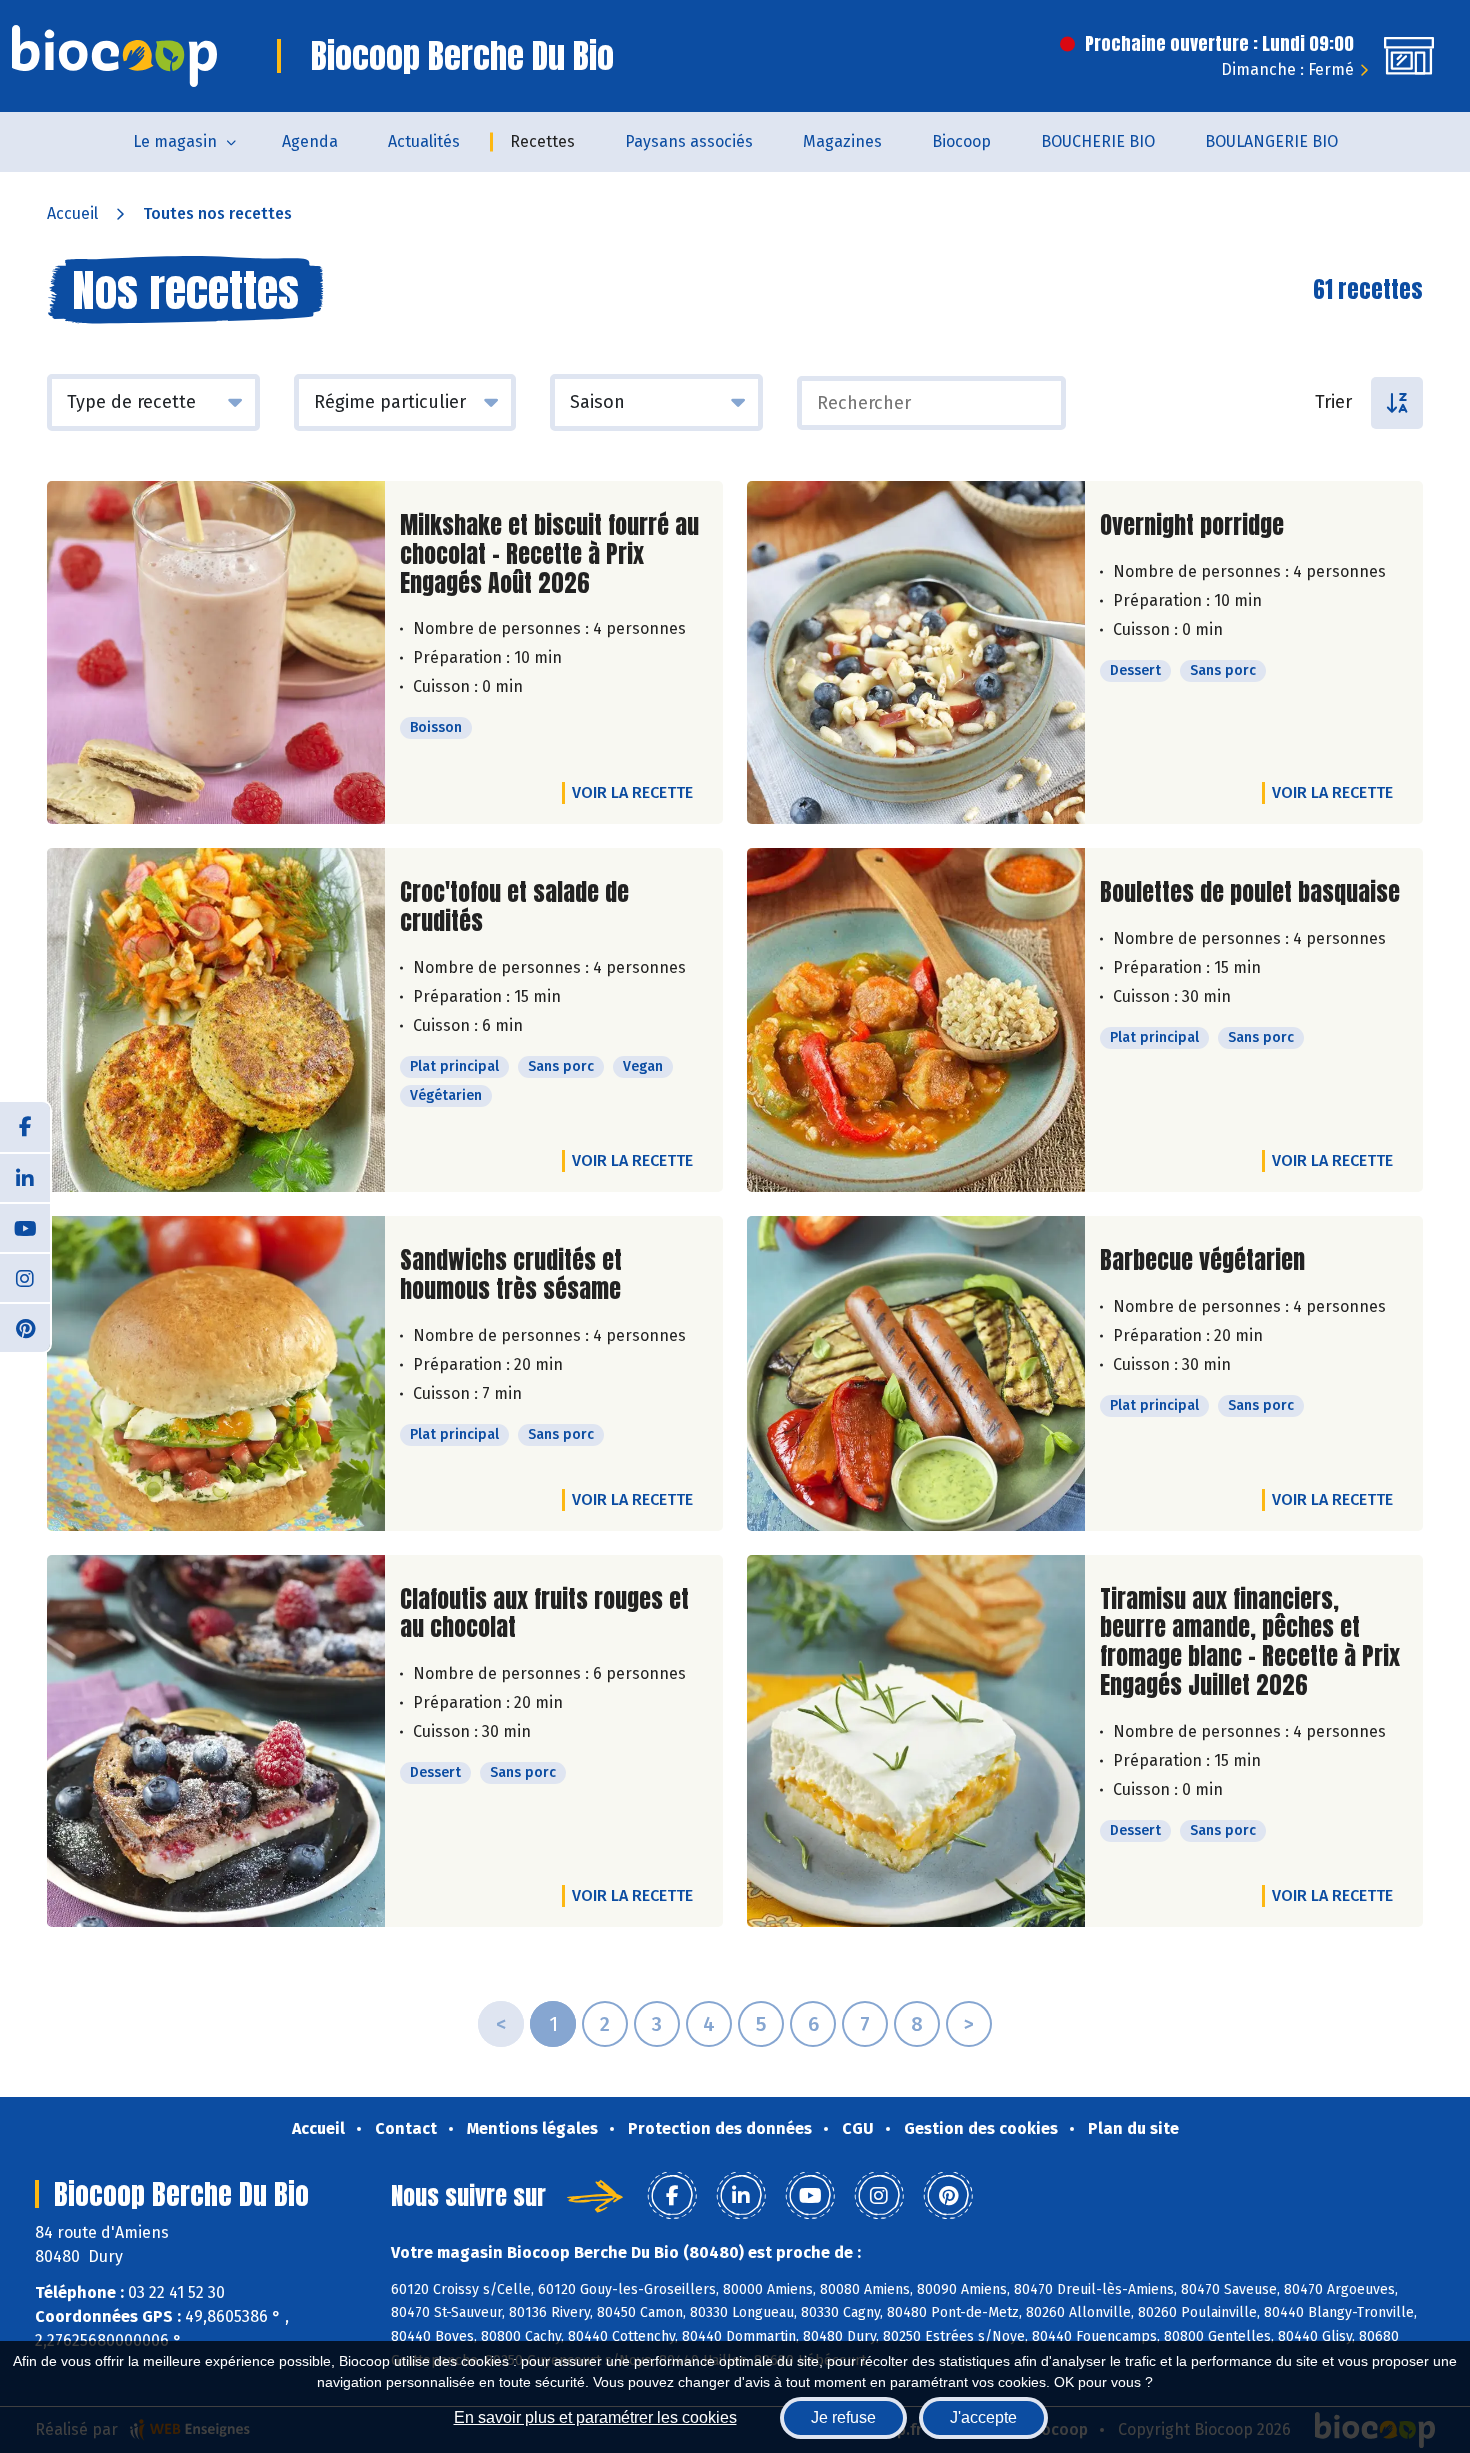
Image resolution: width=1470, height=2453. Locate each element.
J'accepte (983, 2417)
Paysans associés (689, 141)
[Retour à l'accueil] (114, 56)
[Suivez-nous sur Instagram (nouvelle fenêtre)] (25, 1277)
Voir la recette (632, 792)
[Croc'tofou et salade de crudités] (216, 1020)
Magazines (842, 141)
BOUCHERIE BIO (1098, 141)
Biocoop (961, 141)
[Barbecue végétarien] (916, 1373)
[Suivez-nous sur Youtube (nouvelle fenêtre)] (25, 1227)
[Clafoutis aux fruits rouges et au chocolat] (216, 1741)
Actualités (424, 141)
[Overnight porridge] (916, 652)
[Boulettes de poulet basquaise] (916, 1020)
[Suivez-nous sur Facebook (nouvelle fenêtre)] (25, 1127)
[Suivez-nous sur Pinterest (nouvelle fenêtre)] (25, 1327)
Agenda (310, 141)
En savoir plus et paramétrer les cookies (595, 2417)
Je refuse (843, 2417)
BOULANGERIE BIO (1271, 141)
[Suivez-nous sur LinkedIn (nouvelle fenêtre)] (25, 1177)
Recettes (542, 141)
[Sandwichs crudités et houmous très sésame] (216, 1373)
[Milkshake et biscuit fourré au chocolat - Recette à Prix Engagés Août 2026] (216, 652)
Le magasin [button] (175, 141)
